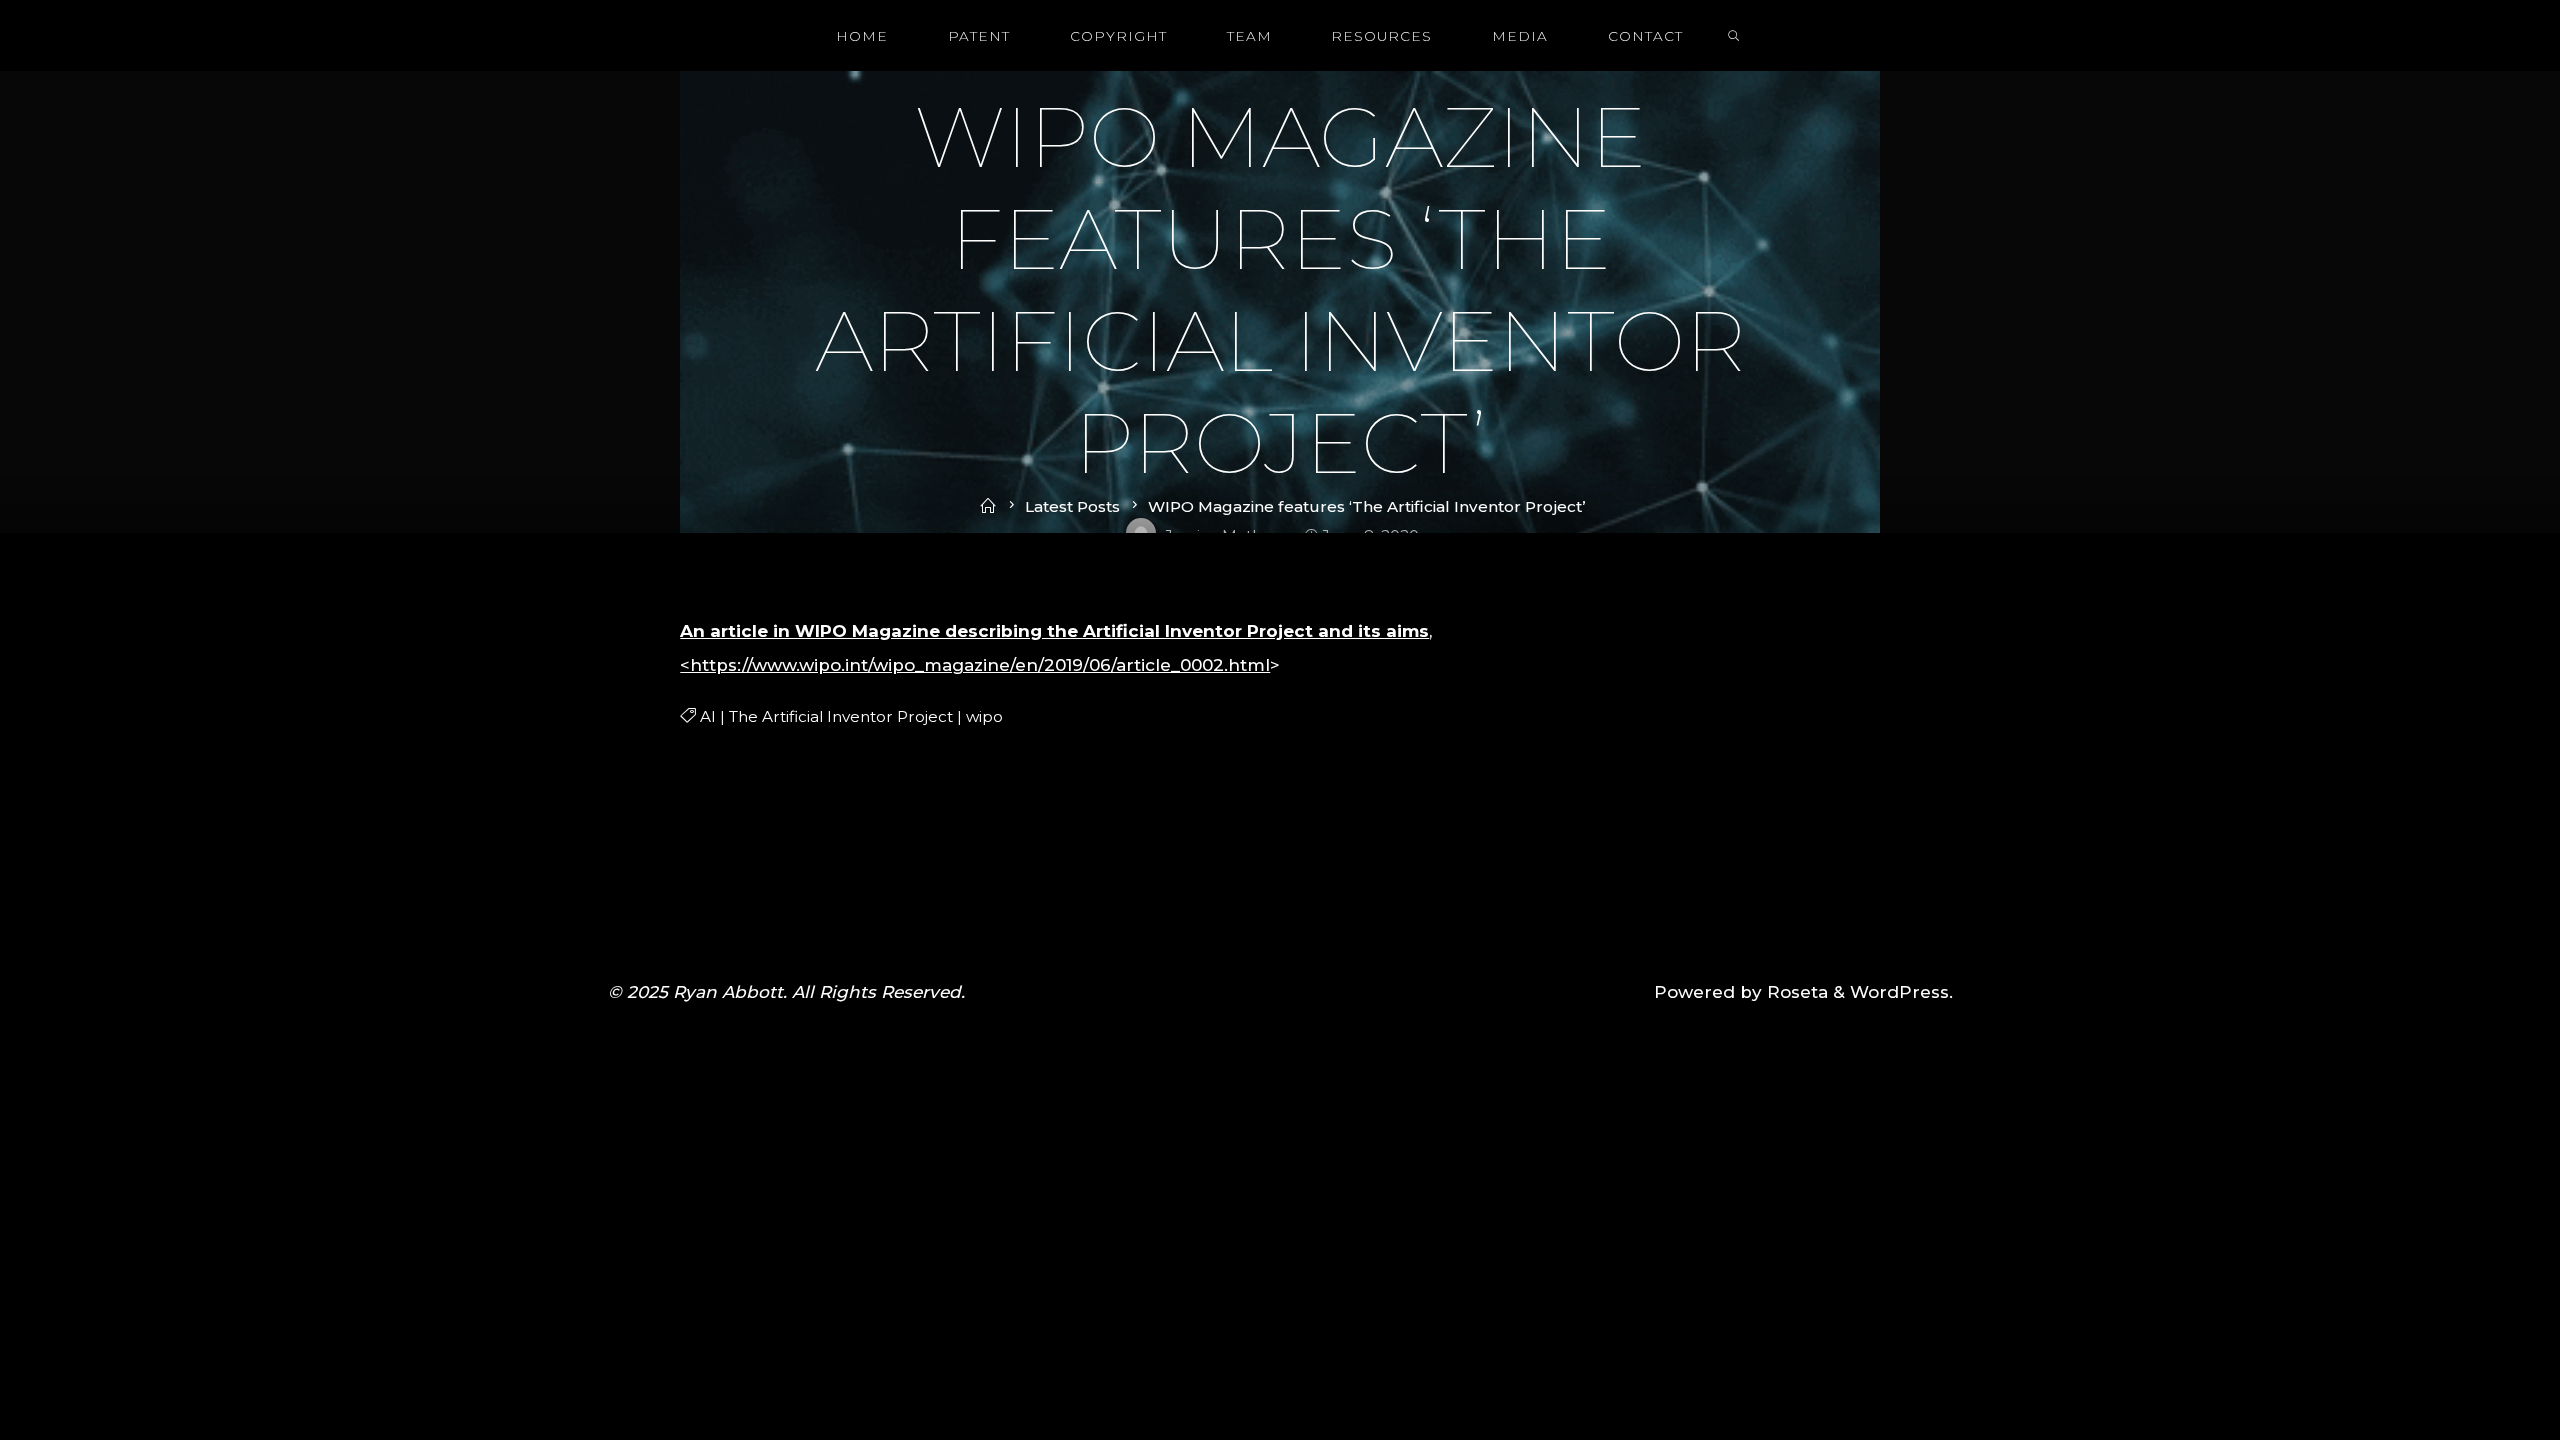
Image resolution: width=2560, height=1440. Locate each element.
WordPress (1899, 992)
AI (707, 716)
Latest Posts (1072, 506)
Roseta (1795, 992)
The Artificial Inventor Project (840, 716)
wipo (983, 716)
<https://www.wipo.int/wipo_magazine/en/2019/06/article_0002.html (975, 665)
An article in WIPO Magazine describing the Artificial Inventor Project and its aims (1054, 631)
